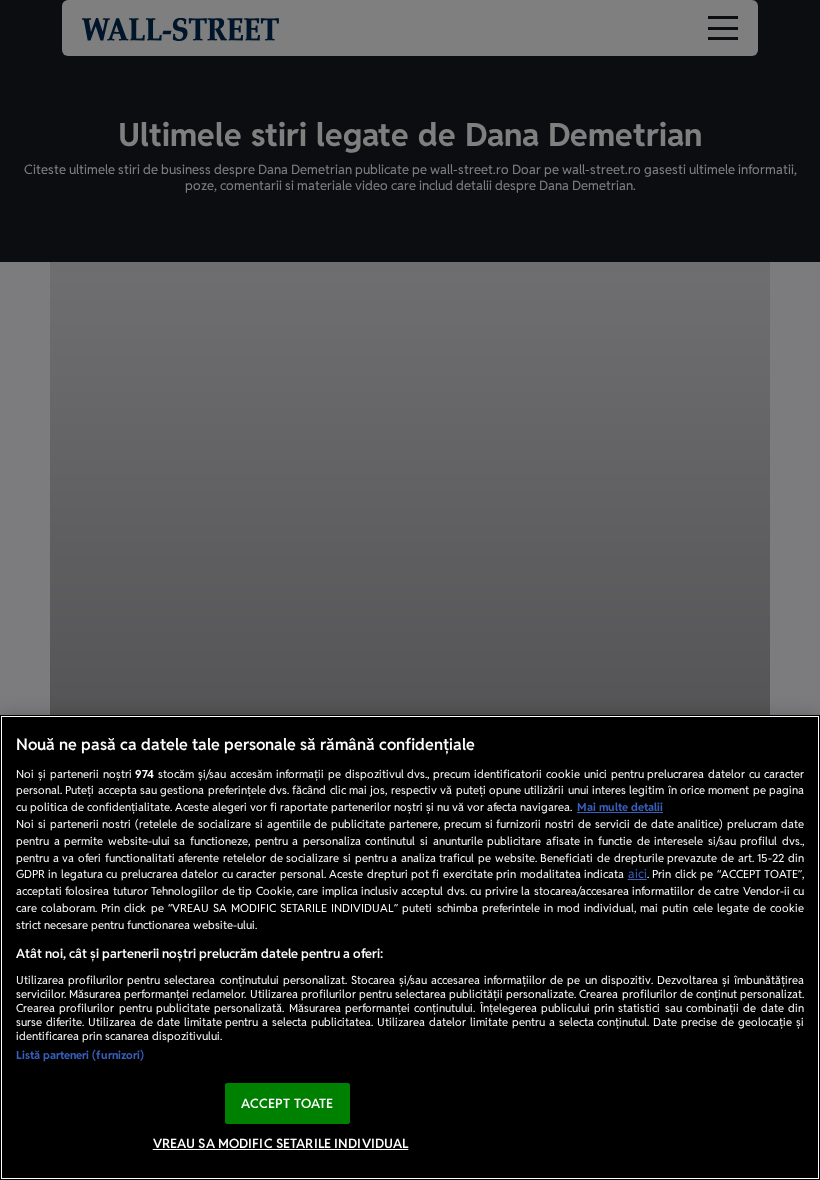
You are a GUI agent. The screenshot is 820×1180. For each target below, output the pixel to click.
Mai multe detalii (620, 807)
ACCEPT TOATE (287, 1103)
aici (637, 874)
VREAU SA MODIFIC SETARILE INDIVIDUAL (281, 1143)
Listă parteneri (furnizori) (80, 1055)
